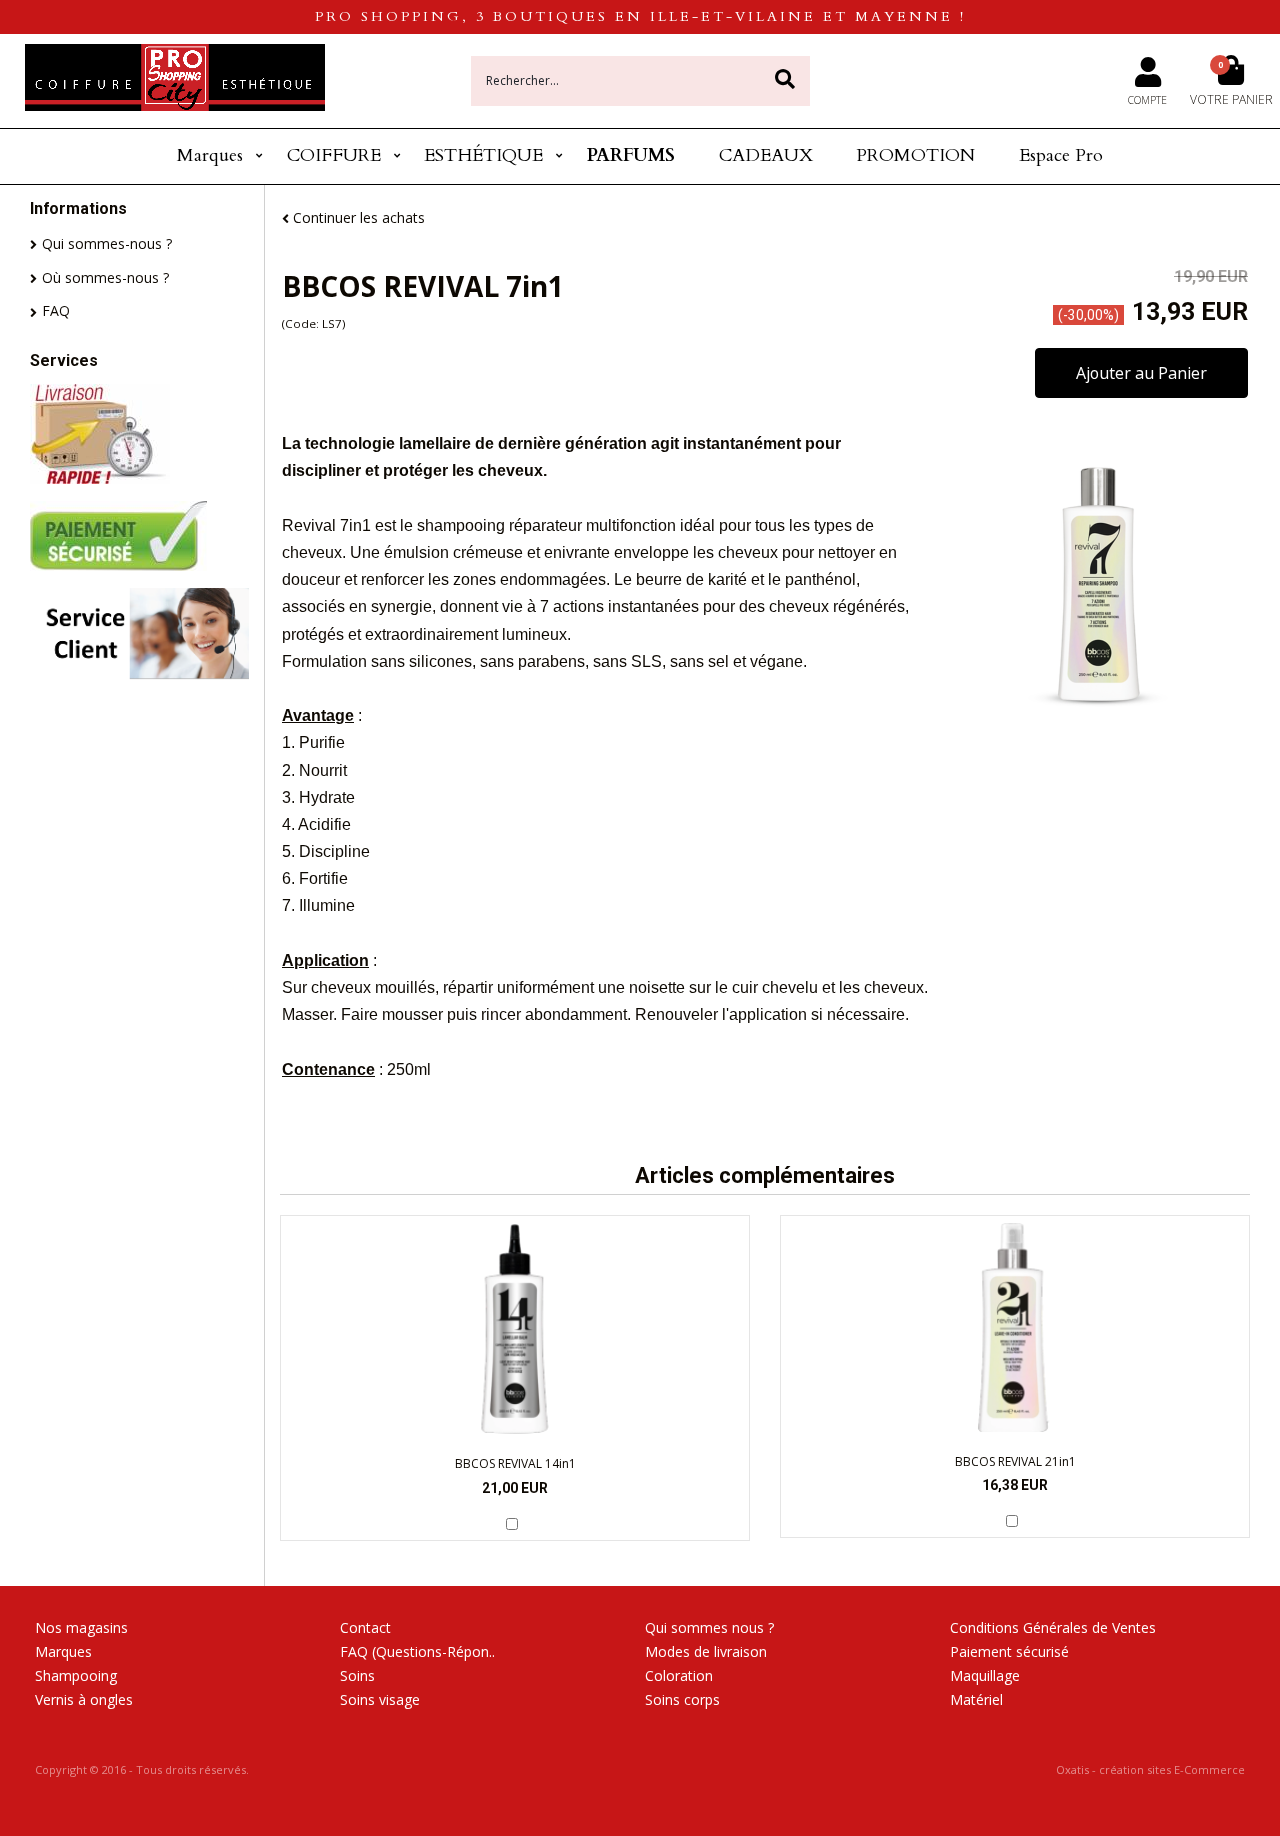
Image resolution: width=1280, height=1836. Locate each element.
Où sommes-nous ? (105, 277)
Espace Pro (1061, 155)
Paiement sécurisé (1009, 1651)
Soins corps (682, 1699)
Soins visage (380, 1699)
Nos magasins (81, 1627)
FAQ (56, 310)
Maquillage (985, 1675)
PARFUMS (631, 155)
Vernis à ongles (84, 1699)
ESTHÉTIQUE (483, 155)
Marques (210, 155)
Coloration (679, 1675)
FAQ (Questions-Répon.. (417, 1651)
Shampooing (76, 1675)
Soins (357, 1675)
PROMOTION (915, 155)
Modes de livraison (706, 1651)
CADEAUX (766, 155)
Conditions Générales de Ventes (1053, 1627)
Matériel (976, 1699)
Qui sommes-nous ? (107, 243)
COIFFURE (334, 155)
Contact (365, 1627)
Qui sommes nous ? (709, 1627)
